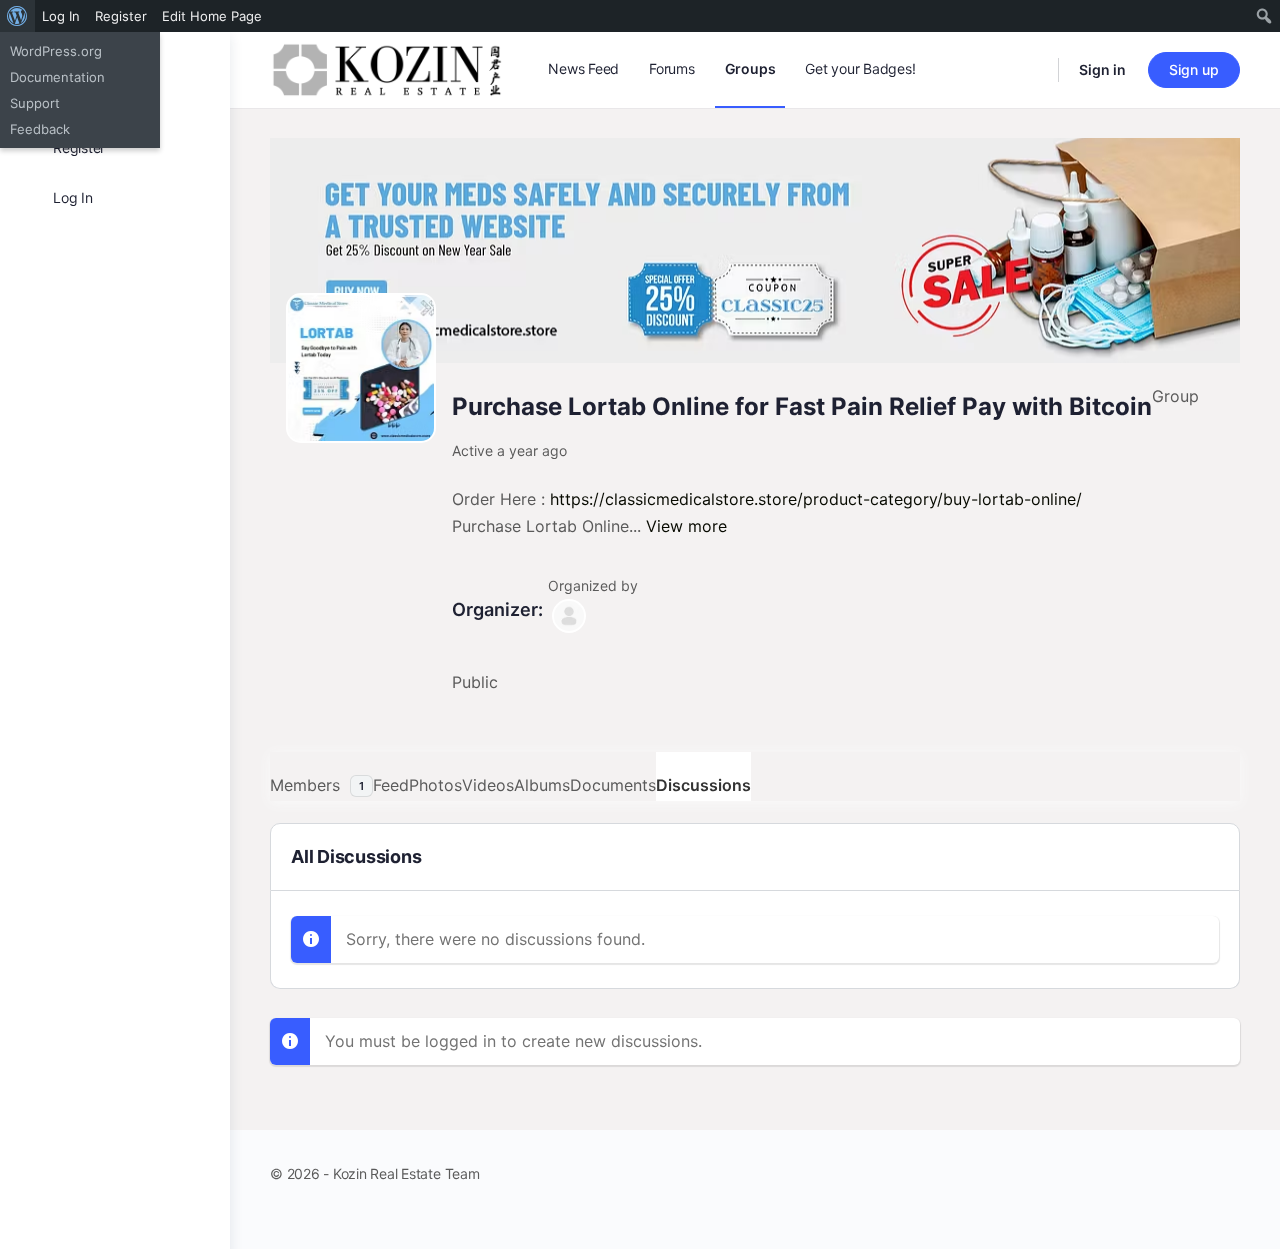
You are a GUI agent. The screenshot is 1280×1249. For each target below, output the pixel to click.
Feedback (40, 129)
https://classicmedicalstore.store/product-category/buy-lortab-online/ (816, 499)
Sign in (1102, 69)
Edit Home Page (212, 16)
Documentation (57, 77)
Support (35, 103)
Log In (61, 16)
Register (121, 16)
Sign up (1194, 69)
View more (686, 526)
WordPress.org (56, 51)
